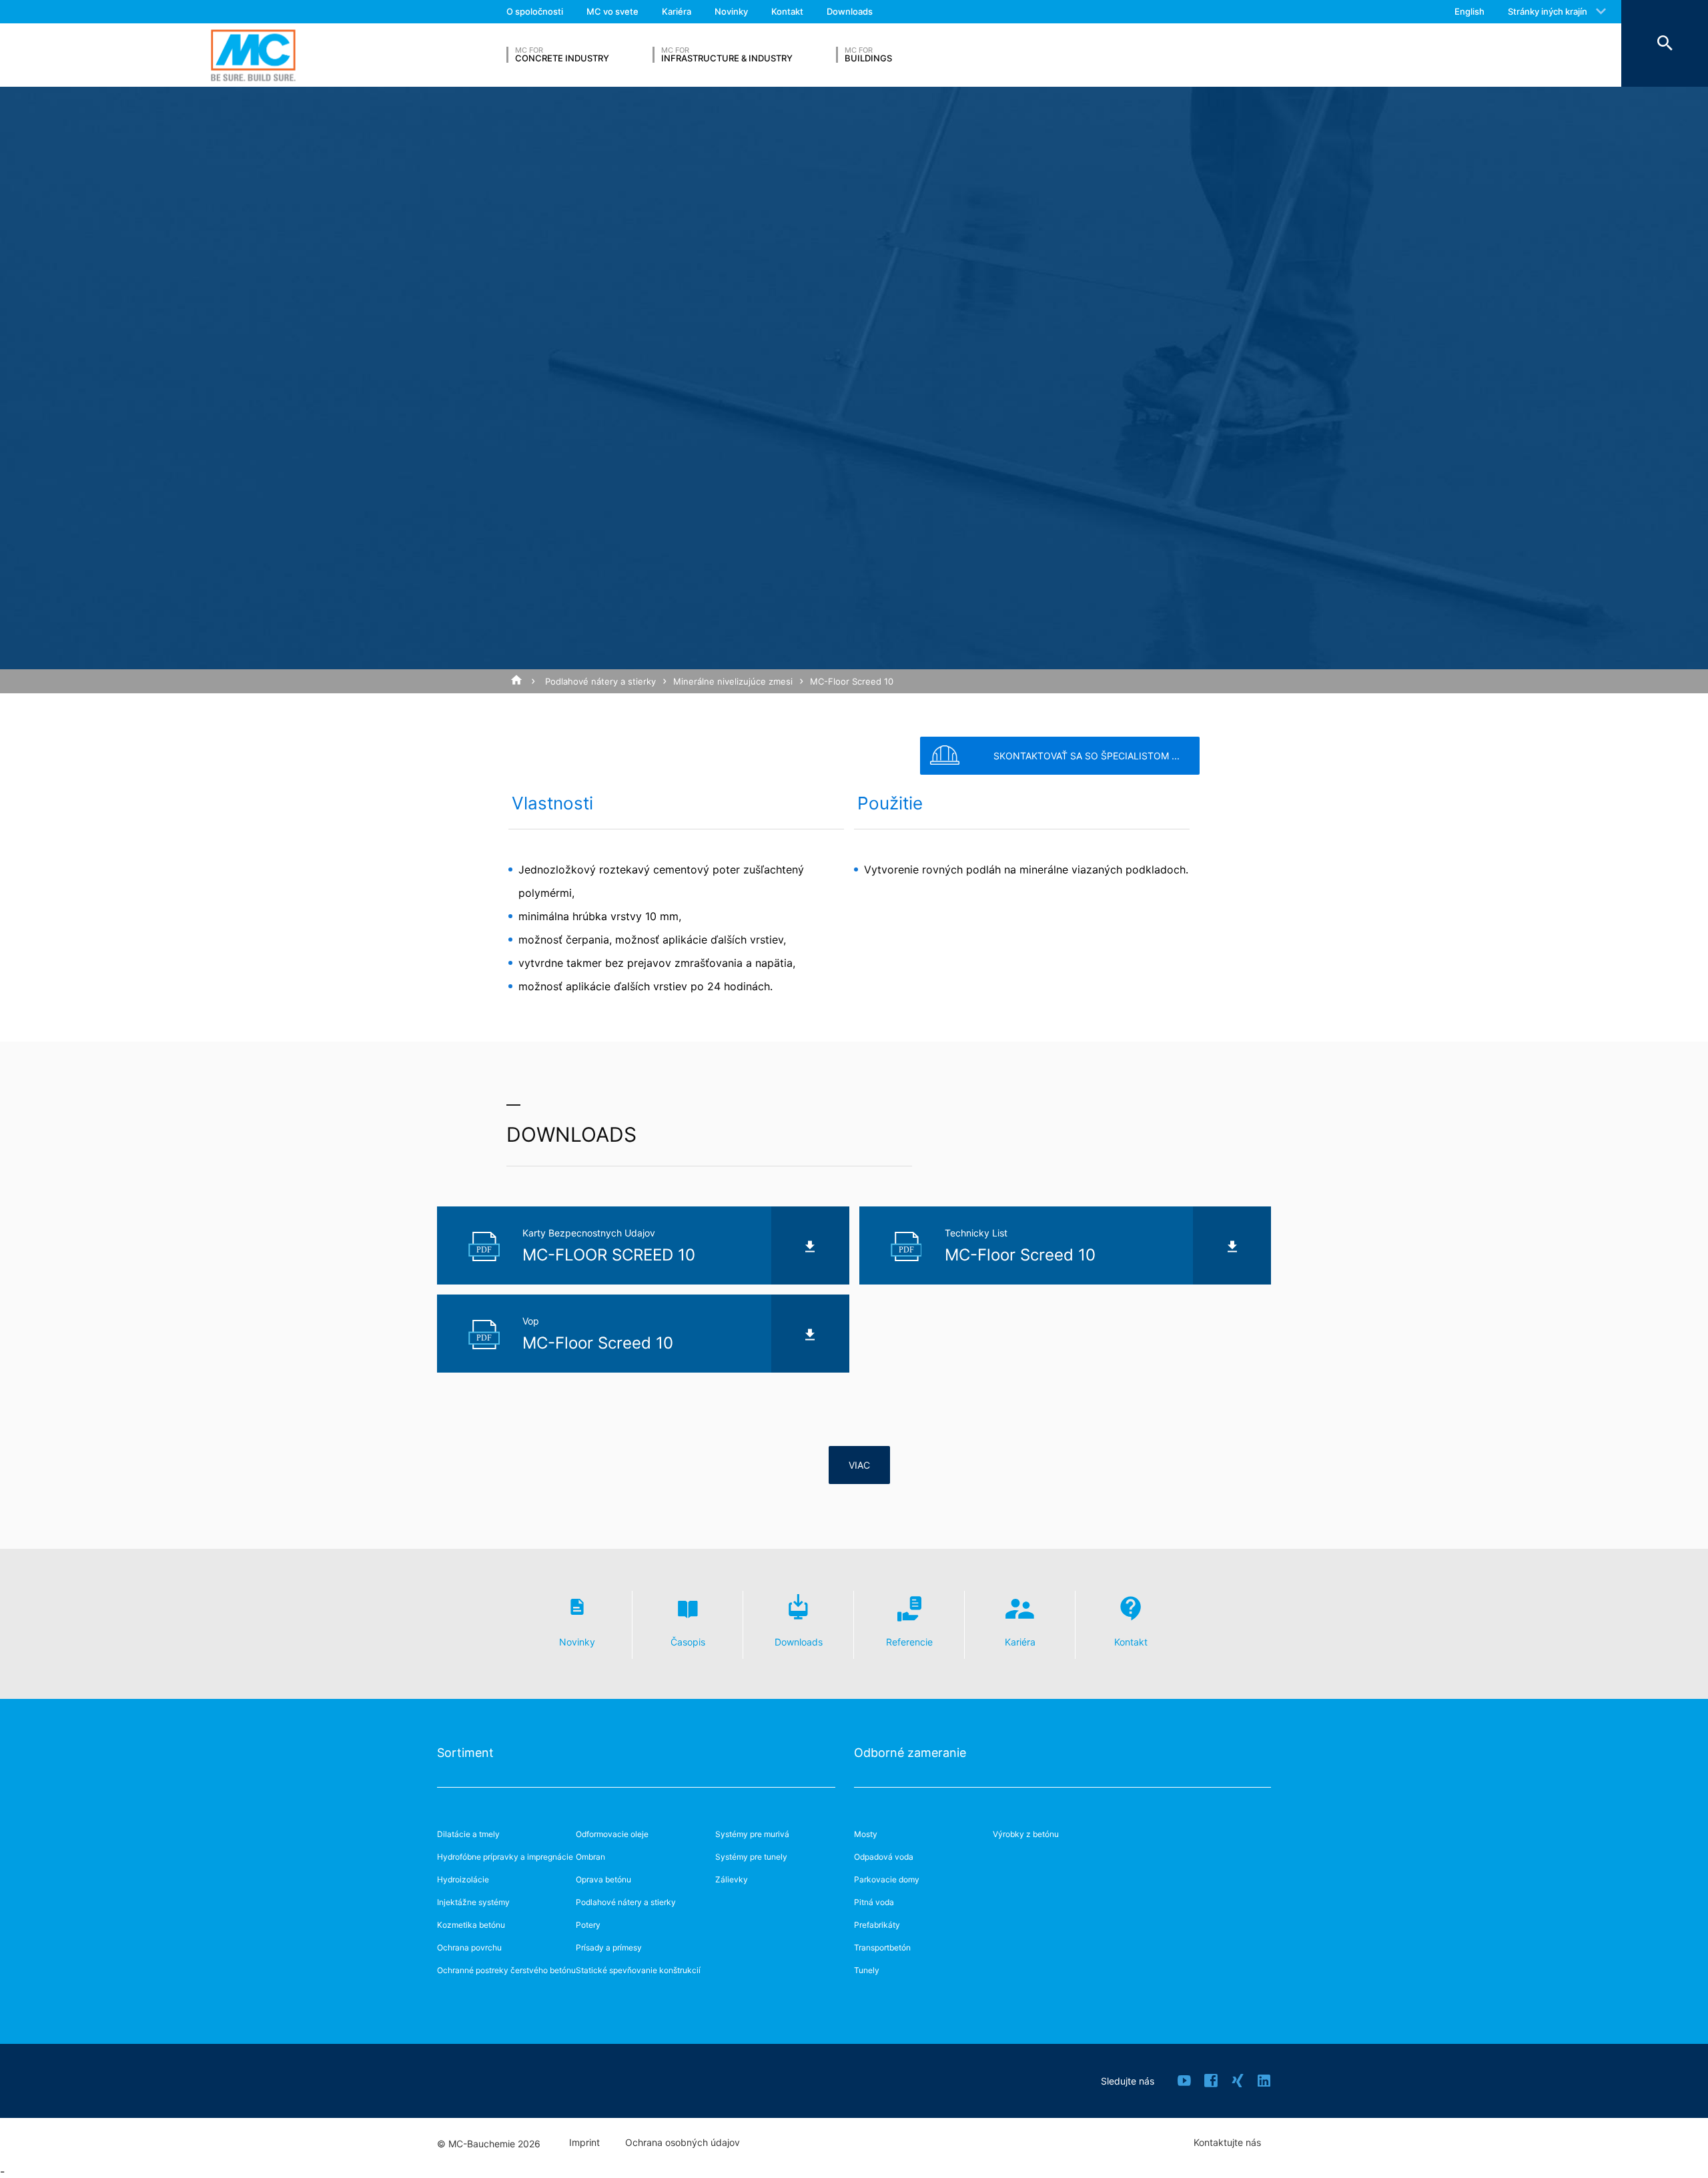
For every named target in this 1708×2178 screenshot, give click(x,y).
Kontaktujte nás (1227, 2143)
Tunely (867, 1970)
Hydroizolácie (463, 1879)
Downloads (850, 11)
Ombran (590, 1857)
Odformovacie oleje (612, 1834)
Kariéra (677, 11)
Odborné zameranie (910, 1753)
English (1469, 11)
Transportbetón (882, 1947)
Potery (588, 1925)
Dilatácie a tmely (468, 1834)
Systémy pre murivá (752, 1834)
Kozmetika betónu (471, 1925)
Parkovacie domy (887, 1879)
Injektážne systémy (473, 1902)
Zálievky (732, 1879)
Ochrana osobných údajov (683, 2143)
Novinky (731, 11)
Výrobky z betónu (1026, 1834)
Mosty (866, 1834)
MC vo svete (612, 11)
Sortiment (465, 1753)
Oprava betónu (603, 1879)
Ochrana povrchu (469, 1947)
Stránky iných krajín (1548, 11)
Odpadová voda (884, 1857)
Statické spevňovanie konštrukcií (638, 1970)
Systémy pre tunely (751, 1857)
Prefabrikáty (877, 1925)
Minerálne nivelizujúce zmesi (733, 681)
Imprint (584, 2143)
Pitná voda (874, 1902)
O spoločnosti (535, 11)
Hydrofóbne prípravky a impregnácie (505, 1857)
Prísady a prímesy (609, 1947)
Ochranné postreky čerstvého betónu (506, 1970)
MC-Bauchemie (253, 55)
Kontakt (787, 11)
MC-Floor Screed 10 (852, 681)
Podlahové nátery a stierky (600, 681)
